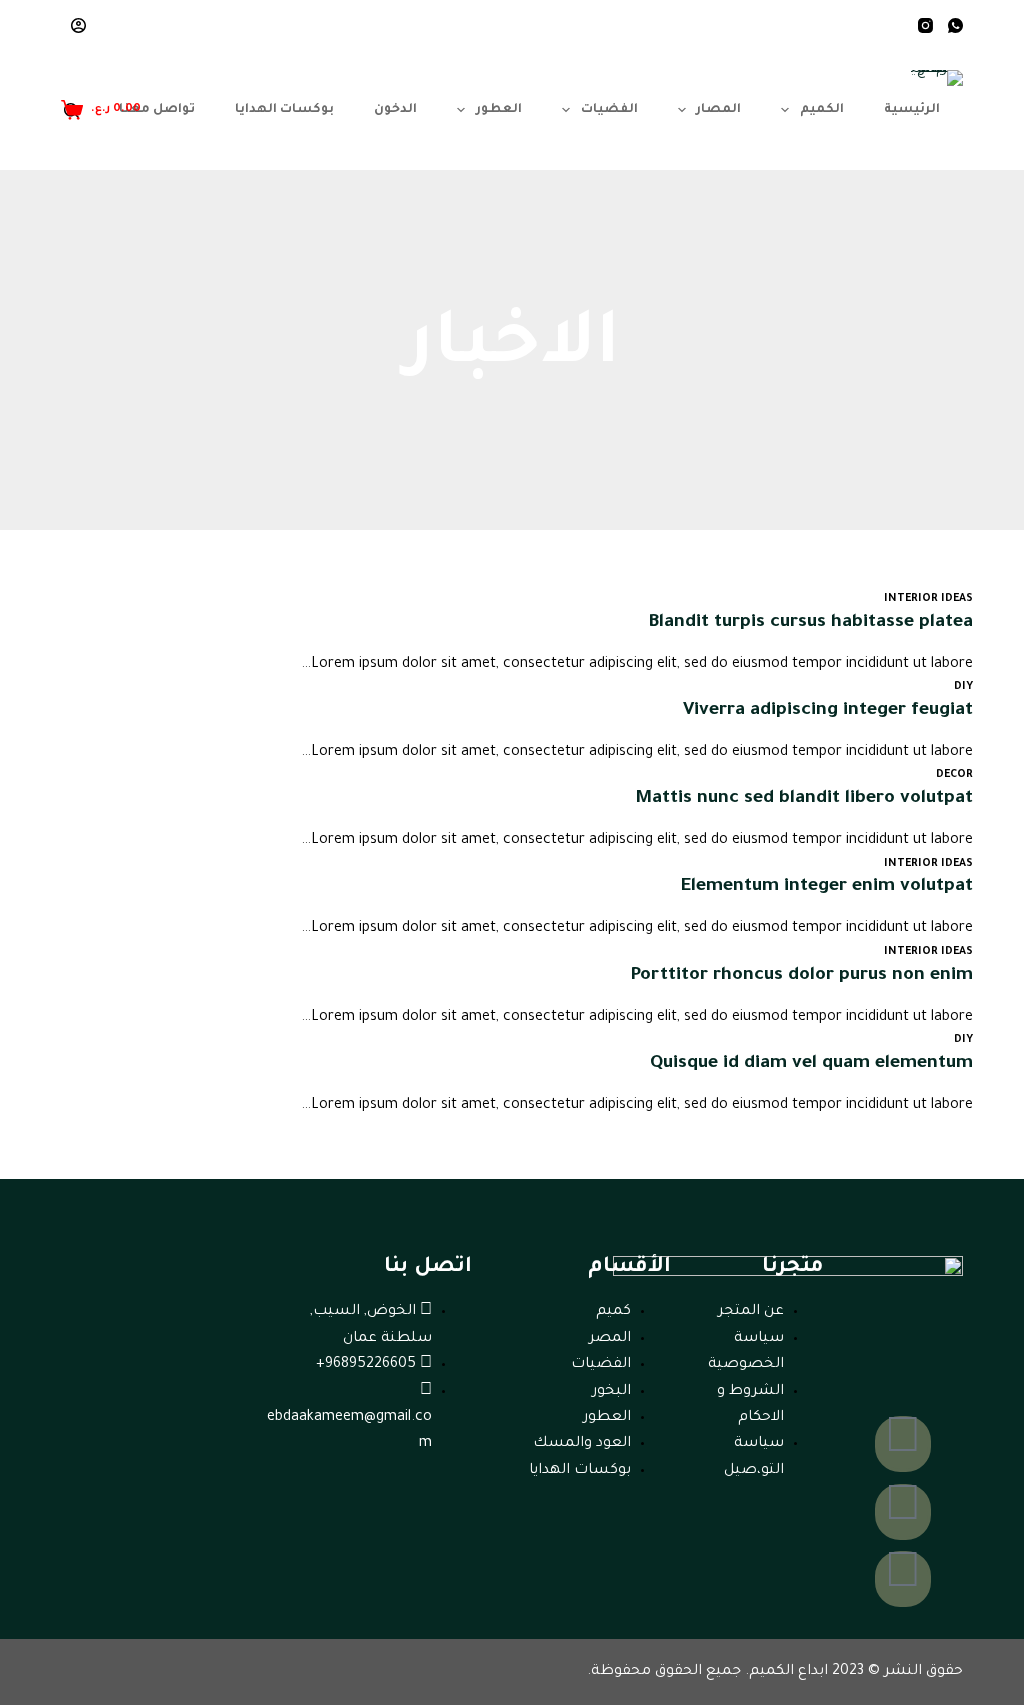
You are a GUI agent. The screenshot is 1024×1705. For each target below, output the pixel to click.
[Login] (78, 25)
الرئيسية (912, 110)
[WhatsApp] (955, 25)
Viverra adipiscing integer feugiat (828, 711)
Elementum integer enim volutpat (827, 887)
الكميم (822, 110)
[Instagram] (925, 25)
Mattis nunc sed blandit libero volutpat (804, 799)
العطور (499, 110)
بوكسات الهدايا (284, 110)
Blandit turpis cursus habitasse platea (810, 623)
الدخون (395, 110)
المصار (718, 110)
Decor (954, 775)
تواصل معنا (157, 110)
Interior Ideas (928, 599)
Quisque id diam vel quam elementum (811, 1064)
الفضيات (609, 110)
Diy (963, 687)
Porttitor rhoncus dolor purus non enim (801, 976)
